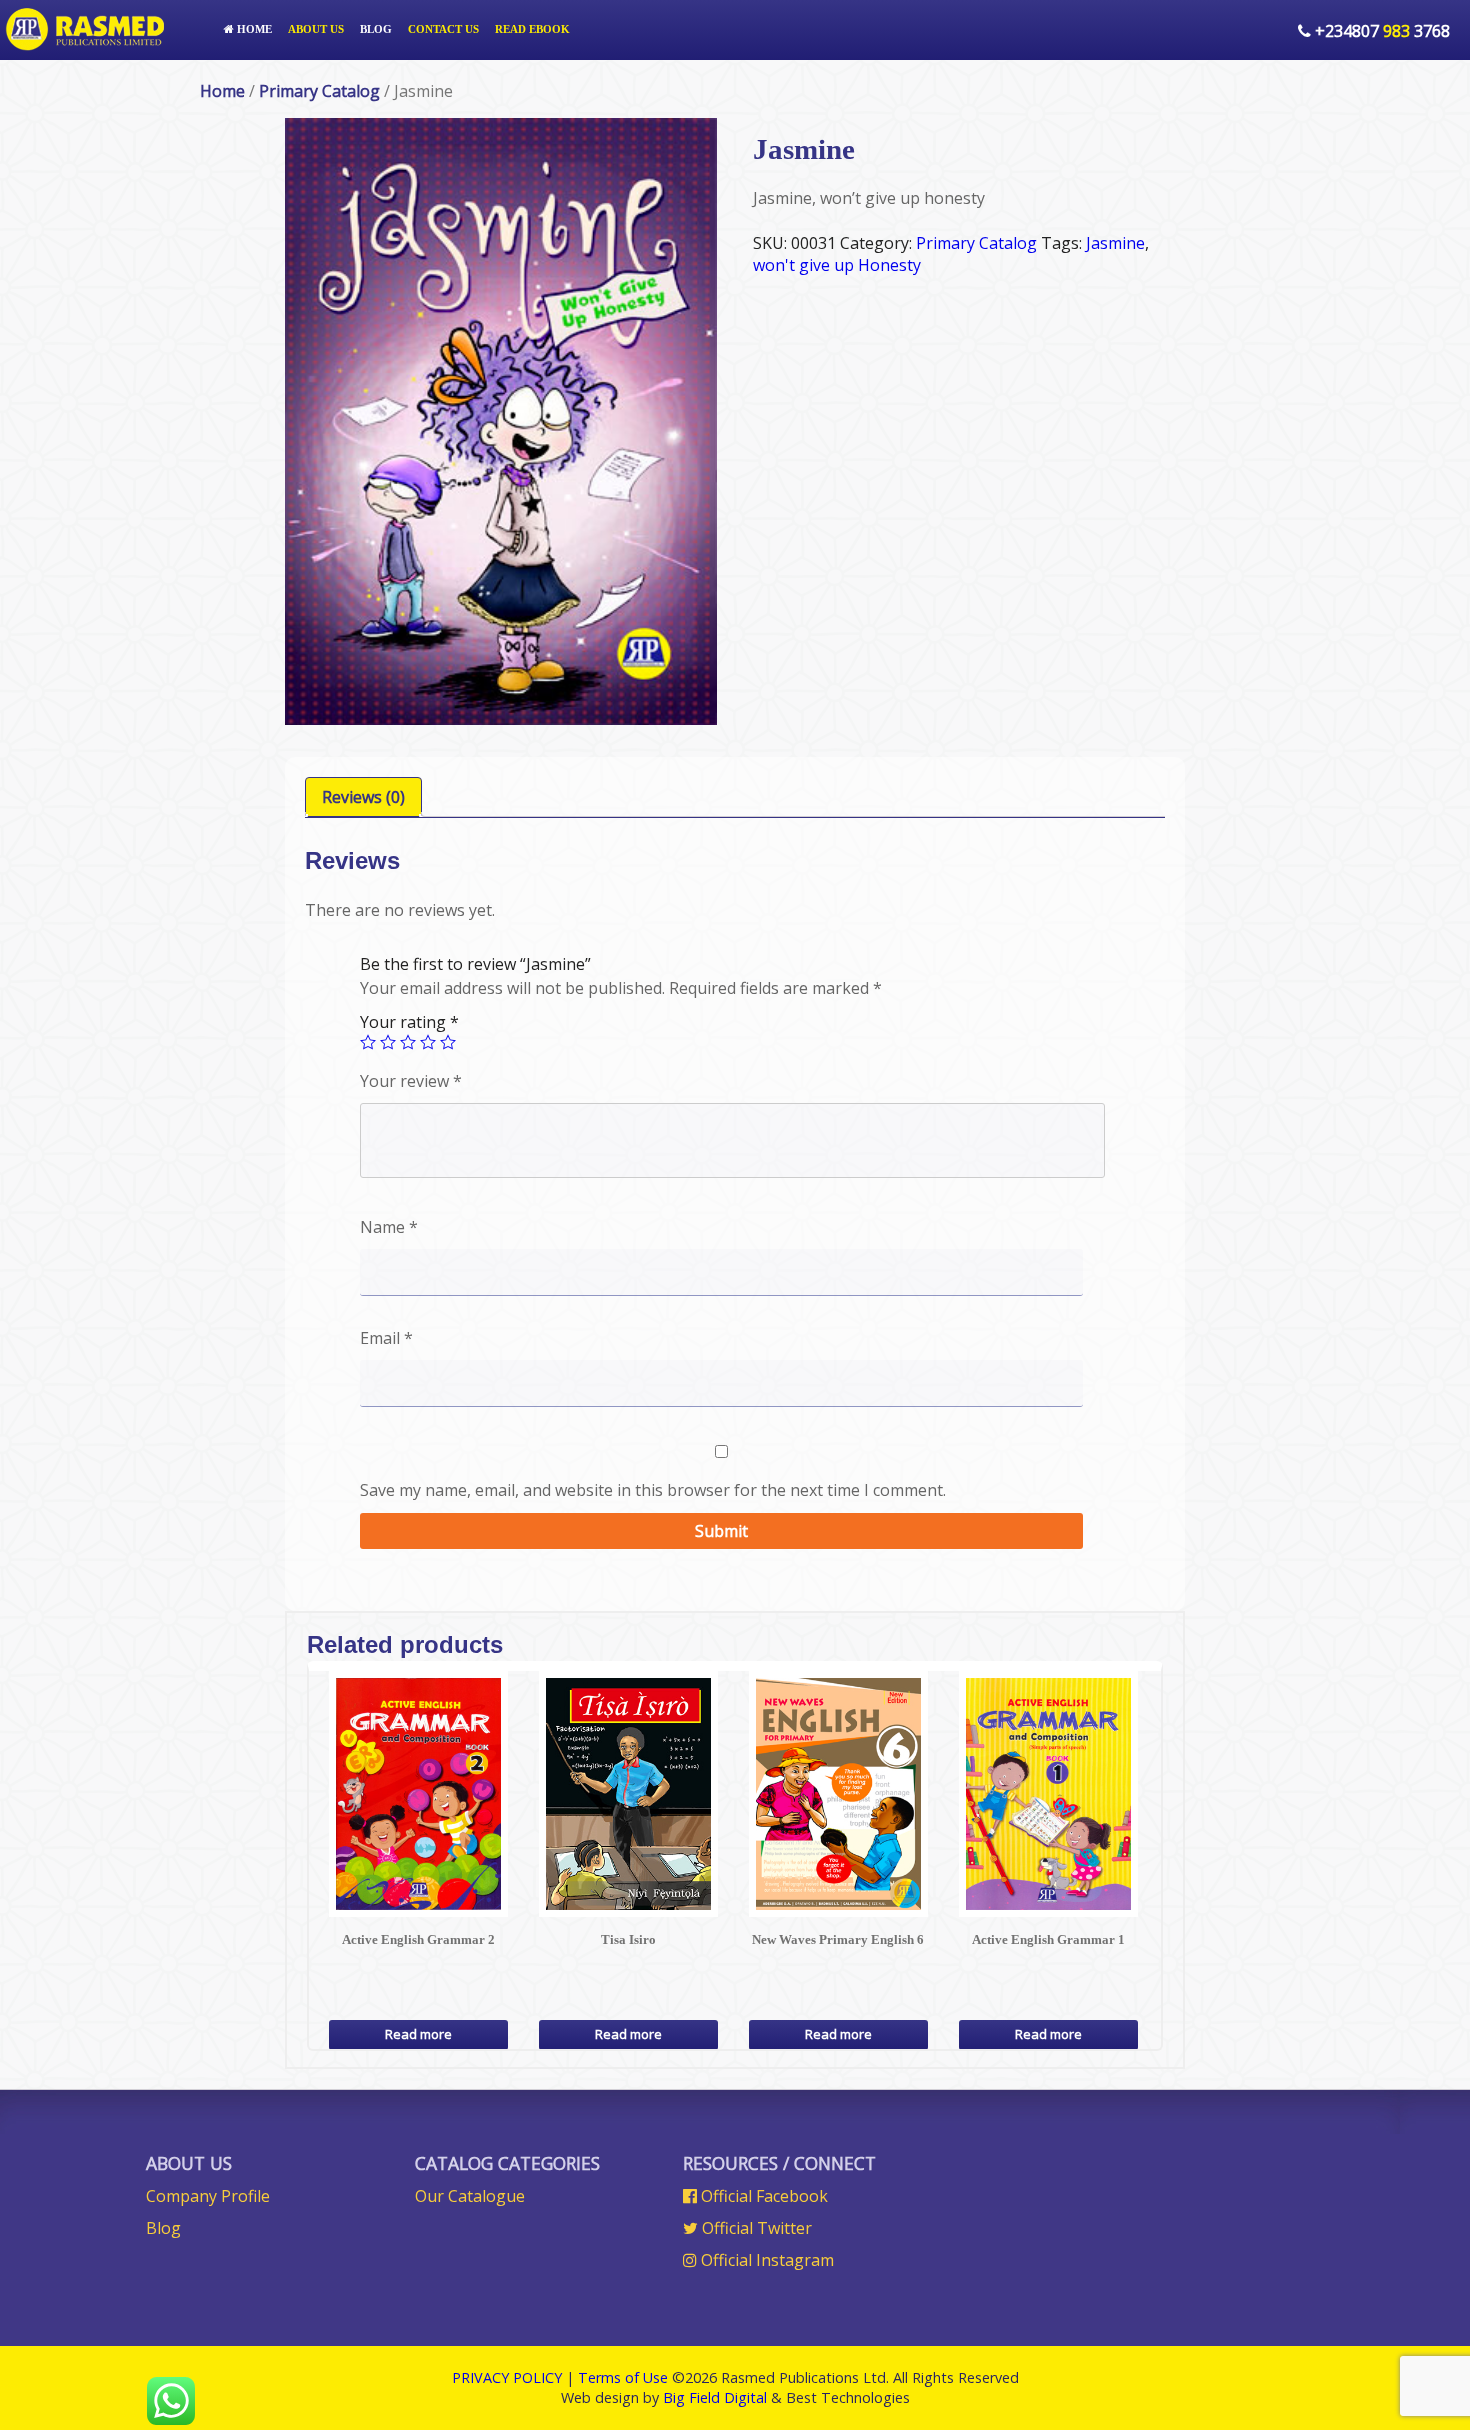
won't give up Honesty (837, 265)
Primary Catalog (319, 91)
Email (386, 1338)
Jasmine (1115, 243)
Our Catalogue (470, 2196)
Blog (376, 29)
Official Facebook (762, 2196)
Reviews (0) (363, 797)
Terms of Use (623, 2377)
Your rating (409, 1022)
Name (389, 1227)
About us (316, 29)
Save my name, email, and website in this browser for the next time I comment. (653, 1490)
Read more (418, 2034)
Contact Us (443, 29)
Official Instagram (765, 2260)
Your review (411, 1081)
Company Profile (208, 2196)
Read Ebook (532, 29)
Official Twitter (755, 2228)
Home (253, 29)
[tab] (363, 797)
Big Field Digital (715, 2397)
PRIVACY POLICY (507, 2377)
